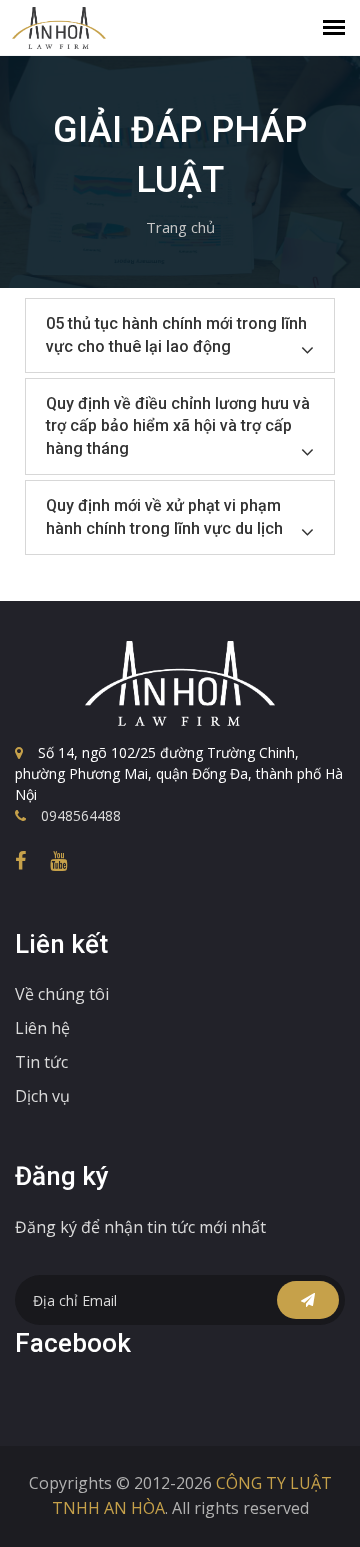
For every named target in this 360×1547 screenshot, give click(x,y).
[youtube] (58, 861)
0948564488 (81, 815)
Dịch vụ (42, 1096)
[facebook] (20, 861)
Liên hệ (42, 1028)
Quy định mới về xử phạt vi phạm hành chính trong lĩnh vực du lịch (164, 516)
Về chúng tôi (62, 994)
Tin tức (41, 1062)
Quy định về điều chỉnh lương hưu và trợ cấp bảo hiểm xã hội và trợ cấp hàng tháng (178, 426)
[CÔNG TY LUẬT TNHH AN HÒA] (180, 683)
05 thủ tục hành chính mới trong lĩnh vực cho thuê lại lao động (176, 334)
